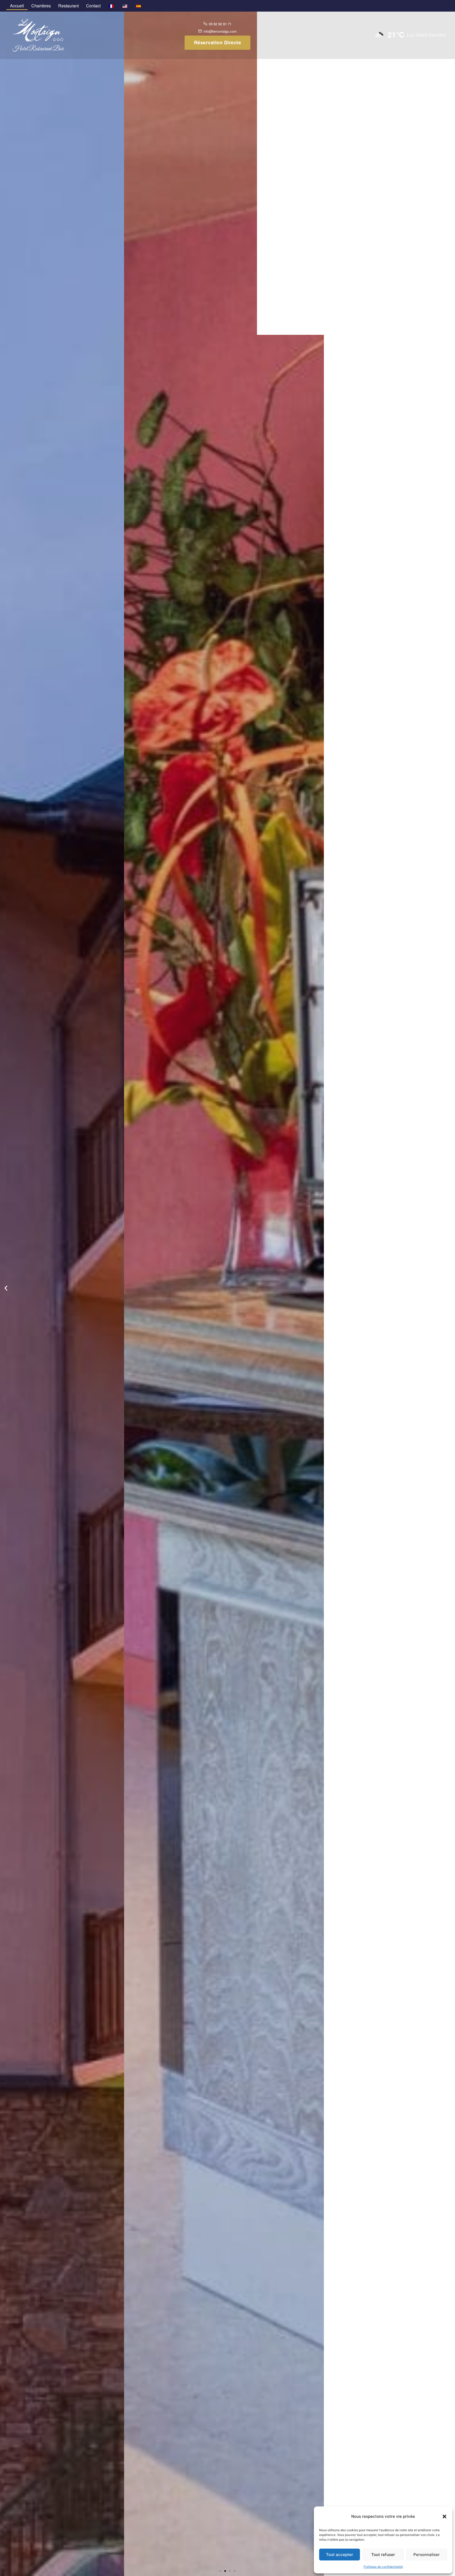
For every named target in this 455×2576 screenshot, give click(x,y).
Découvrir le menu (227, 1308)
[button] (444, 2516)
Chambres (41, 6)
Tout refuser (383, 2555)
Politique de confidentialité (383, 2567)
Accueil (17, 6)
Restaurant (68, 6)
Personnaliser (427, 2555)
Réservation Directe (218, 42)
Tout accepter (340, 2555)
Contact (93, 6)
